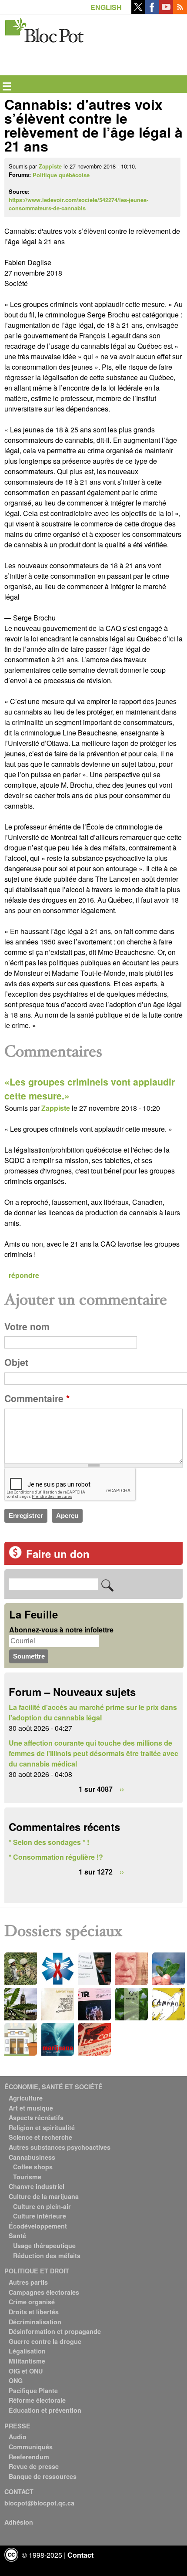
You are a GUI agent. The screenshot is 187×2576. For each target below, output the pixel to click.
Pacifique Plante (33, 2391)
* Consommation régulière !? (56, 1857)
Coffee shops (33, 2167)
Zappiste (50, 166)
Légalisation (27, 2351)
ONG (16, 2380)
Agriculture (26, 2098)
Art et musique (31, 2108)
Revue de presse (34, 2466)
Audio (18, 2437)
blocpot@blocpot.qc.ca (39, 2503)
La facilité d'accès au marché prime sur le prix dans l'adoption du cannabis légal (93, 1712)
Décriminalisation (35, 2322)
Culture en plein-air (42, 2206)
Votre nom (27, 1327)
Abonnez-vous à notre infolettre (61, 1630)
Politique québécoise (61, 175)
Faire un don (58, 1554)
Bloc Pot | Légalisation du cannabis (45, 29)
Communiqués (31, 2447)
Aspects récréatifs (36, 2117)
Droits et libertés (34, 2312)
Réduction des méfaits (47, 2256)
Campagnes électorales (44, 2292)
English (106, 7)
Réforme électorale (37, 2400)
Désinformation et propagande (55, 2331)
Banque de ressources (43, 2476)
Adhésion (19, 2522)
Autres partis (28, 2282)
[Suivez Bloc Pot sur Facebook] (152, 11)
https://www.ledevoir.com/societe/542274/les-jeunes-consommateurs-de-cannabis (78, 204)
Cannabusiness (32, 2157)
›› (122, 1789)
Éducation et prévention (45, 2410)
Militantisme (27, 2361)
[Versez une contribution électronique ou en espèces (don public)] (15, 1556)
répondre (24, 1275)
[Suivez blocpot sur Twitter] (138, 11)
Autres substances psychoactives (60, 2147)
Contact (80, 2555)
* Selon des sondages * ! (49, 1842)
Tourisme (27, 2177)
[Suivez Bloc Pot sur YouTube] (166, 11)
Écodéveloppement (38, 2226)
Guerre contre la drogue (45, 2341)
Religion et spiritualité (42, 2128)
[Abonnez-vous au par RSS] (180, 11)
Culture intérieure (40, 2216)
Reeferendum (29, 2457)
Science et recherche (40, 2137)
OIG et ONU (26, 2371)
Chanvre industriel (37, 2186)
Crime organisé (32, 2302)
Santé (17, 2235)
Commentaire (37, 1398)
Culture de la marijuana (44, 2196)
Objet (16, 1362)
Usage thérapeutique (44, 2246)
